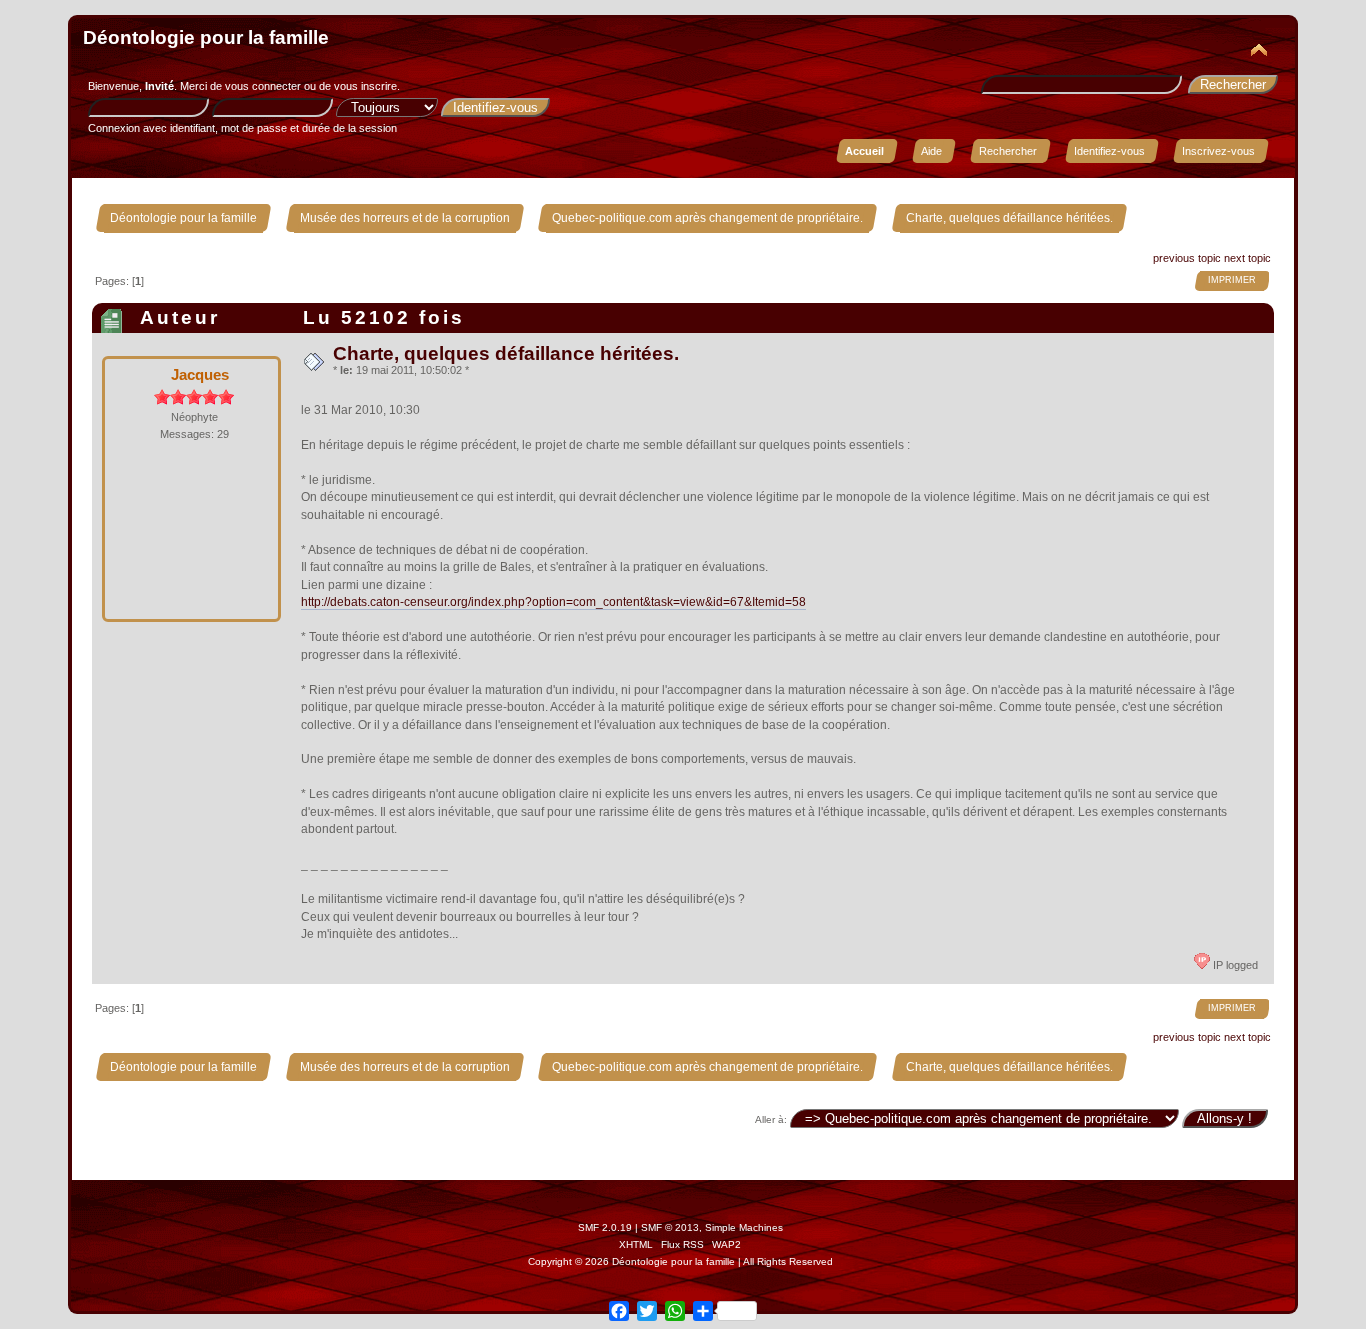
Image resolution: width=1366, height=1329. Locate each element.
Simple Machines (744, 1227)
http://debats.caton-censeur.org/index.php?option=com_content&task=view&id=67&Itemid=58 (553, 602)
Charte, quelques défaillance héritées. (506, 353)
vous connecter (263, 86)
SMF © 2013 (670, 1227)
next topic (1247, 258)
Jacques (200, 374)
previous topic (1187, 258)
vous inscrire (365, 86)
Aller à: (771, 1119)
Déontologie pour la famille (206, 37)
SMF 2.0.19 (605, 1227)
